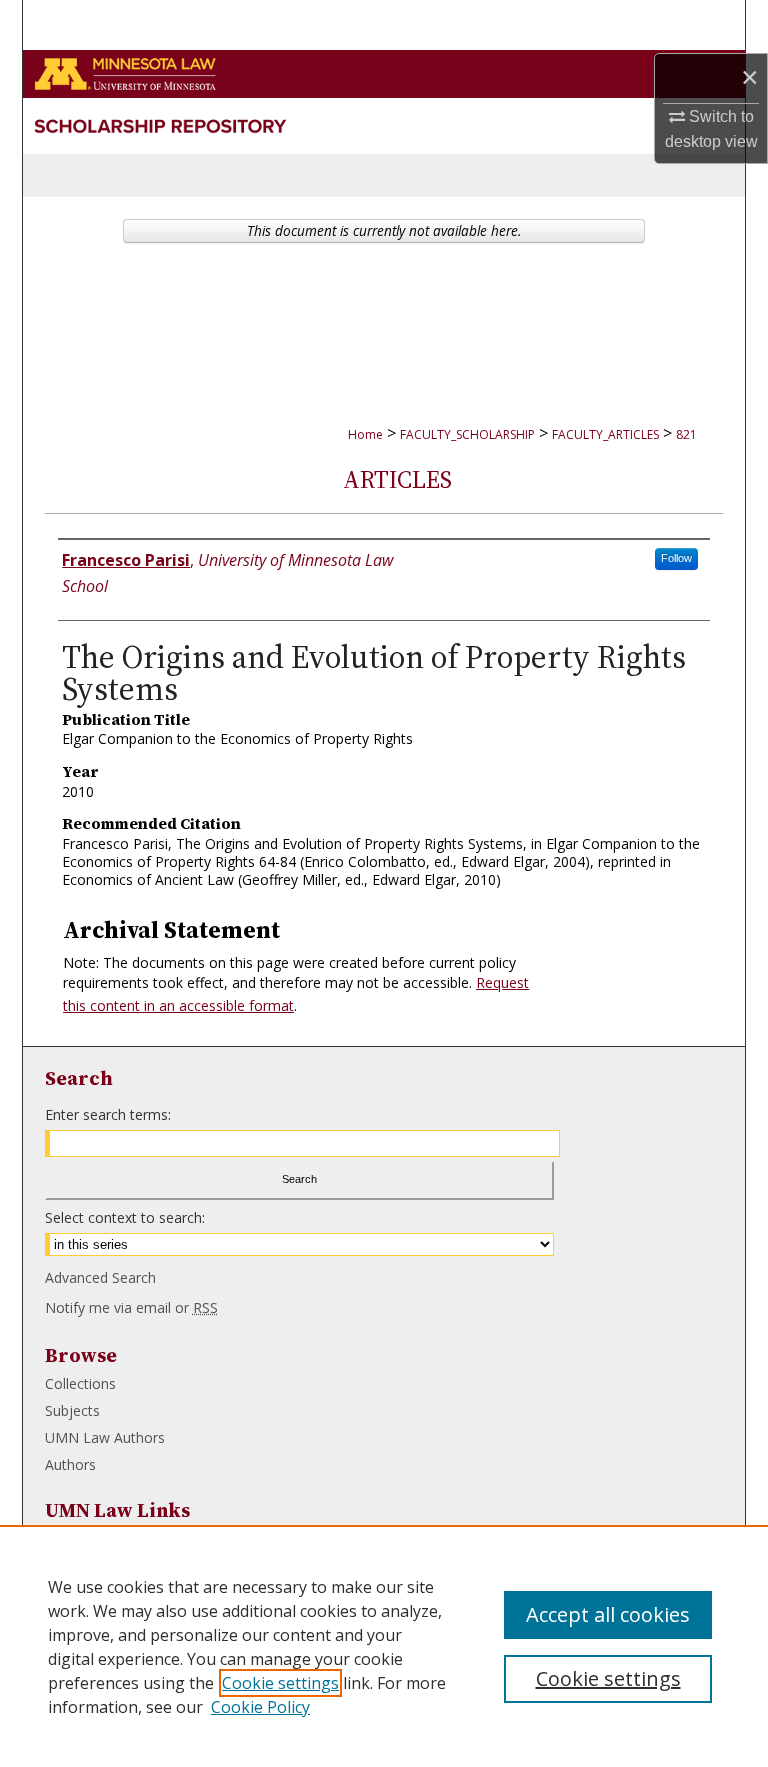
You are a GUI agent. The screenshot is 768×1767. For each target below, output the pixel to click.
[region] (384, 1646)
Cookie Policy (260, 1707)
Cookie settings (280, 1683)
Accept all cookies (608, 1614)
